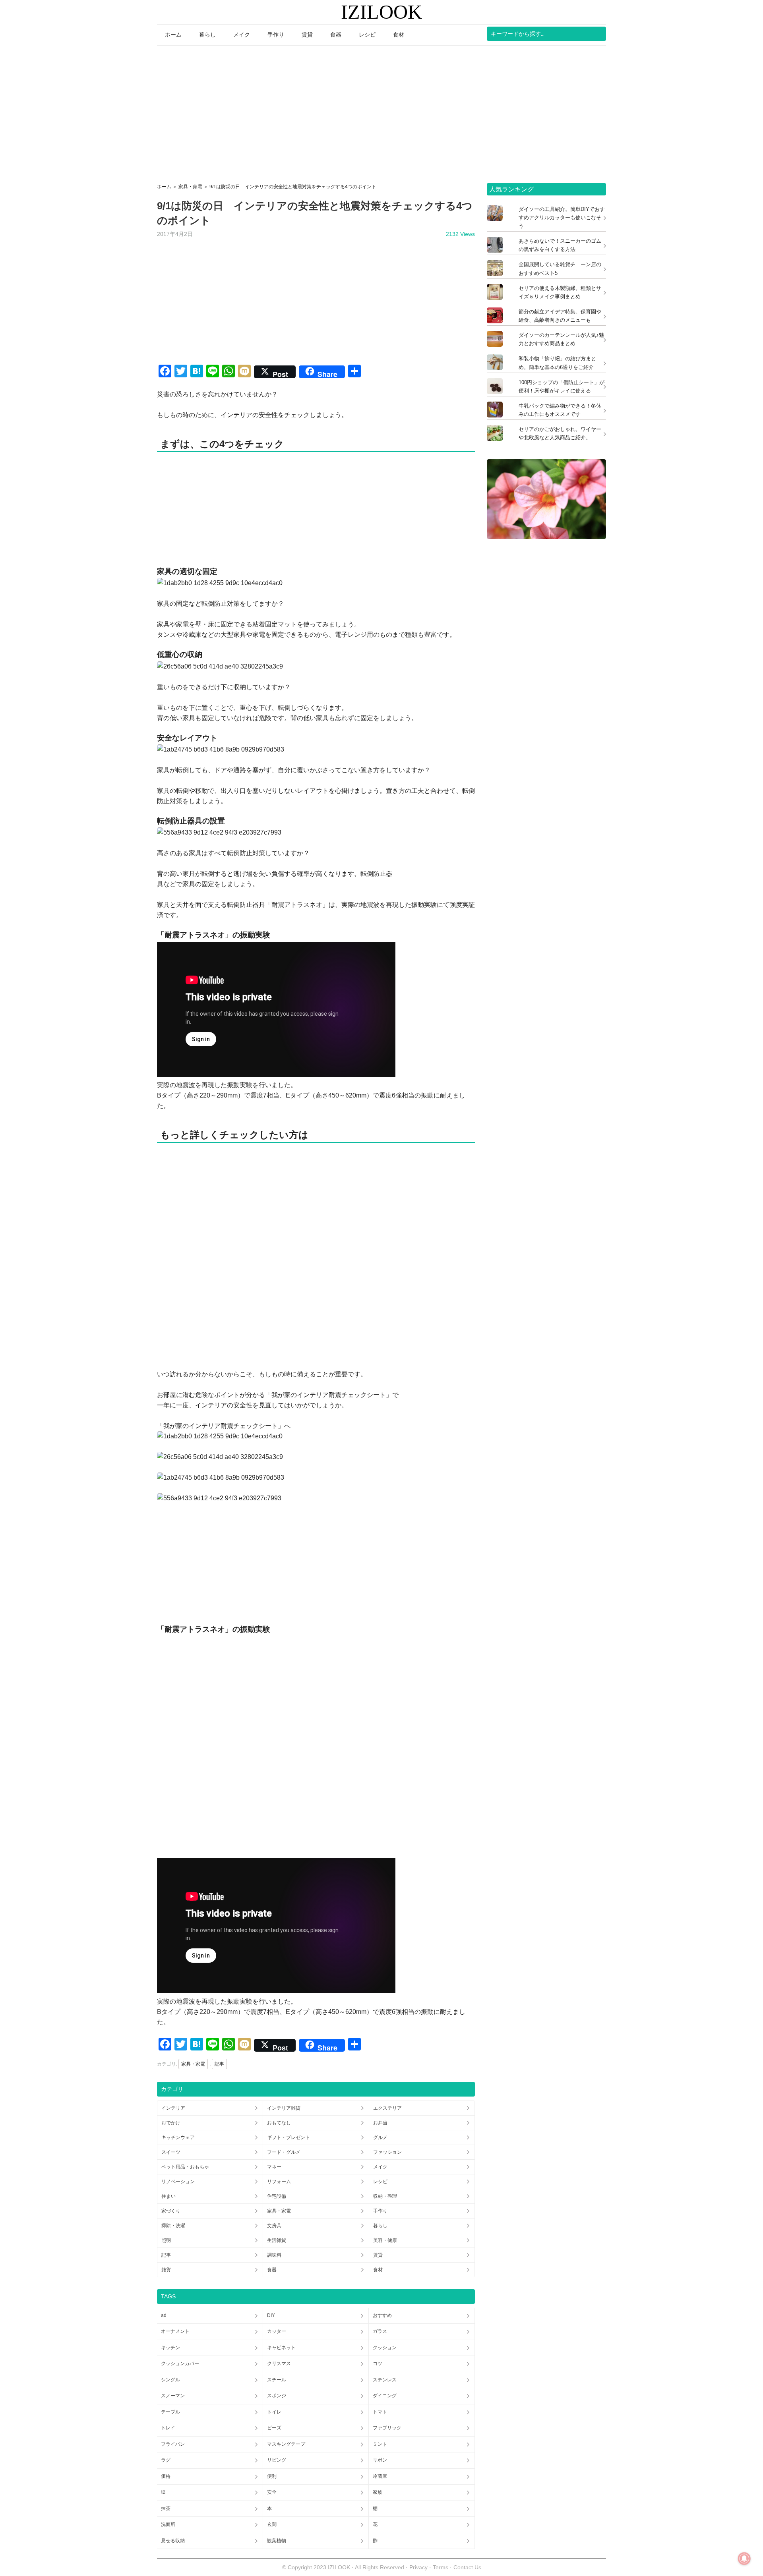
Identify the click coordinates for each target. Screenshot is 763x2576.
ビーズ (274, 2428)
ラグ (166, 2460)
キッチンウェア (178, 2137)
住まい (168, 2196)
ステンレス (385, 2380)
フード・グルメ (284, 2152)
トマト (380, 2412)
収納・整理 (385, 2196)
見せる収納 (173, 2541)
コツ (378, 2363)
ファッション (387, 2152)
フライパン (173, 2444)
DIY (271, 2315)
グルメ (380, 2137)
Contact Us (467, 2567)
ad (164, 2315)
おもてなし (279, 2123)
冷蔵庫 (380, 2476)
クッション (385, 2348)
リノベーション (178, 2182)
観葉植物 (277, 2541)
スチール (277, 2380)
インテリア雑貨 (284, 2108)
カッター (277, 2331)
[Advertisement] (381, 112)
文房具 (274, 2226)
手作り (380, 2211)
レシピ (380, 2182)
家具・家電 (193, 2064)
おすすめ (382, 2315)
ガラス (380, 2331)
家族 (378, 2492)
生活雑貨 (277, 2240)
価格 (166, 2476)
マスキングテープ (286, 2444)
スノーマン (173, 2396)
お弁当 (380, 2123)
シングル (170, 2380)
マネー (274, 2167)
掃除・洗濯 (173, 2226)
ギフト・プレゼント (289, 2137)
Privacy (418, 2567)
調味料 (274, 2255)
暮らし (380, 2226)
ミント (380, 2444)
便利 (272, 2476)
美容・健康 (385, 2240)
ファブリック (387, 2428)
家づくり (171, 2211)
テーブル (170, 2412)
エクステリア (387, 2108)
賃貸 (378, 2255)
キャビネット (281, 2348)
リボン (380, 2460)
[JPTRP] (546, 537)
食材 (378, 2270)
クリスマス (279, 2363)
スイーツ (171, 2152)
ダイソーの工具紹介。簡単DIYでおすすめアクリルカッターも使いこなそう (562, 217)
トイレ (274, 2412)
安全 (272, 2492)
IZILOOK (381, 12)
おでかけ (171, 2123)
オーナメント (175, 2331)
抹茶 (166, 2508)
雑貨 (166, 2270)
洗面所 (168, 2524)
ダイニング (385, 2396)
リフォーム (279, 2182)
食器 (272, 2270)
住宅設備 (277, 2196)
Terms (441, 2567)
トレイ (168, 2428)
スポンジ (277, 2396)
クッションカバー (180, 2363)
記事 (219, 2064)
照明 (166, 2240)
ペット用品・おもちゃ (185, 2167)
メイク (380, 2167)
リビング (277, 2460)
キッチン (170, 2348)
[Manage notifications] (744, 2559)
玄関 (272, 2524)
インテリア (173, 2108)
